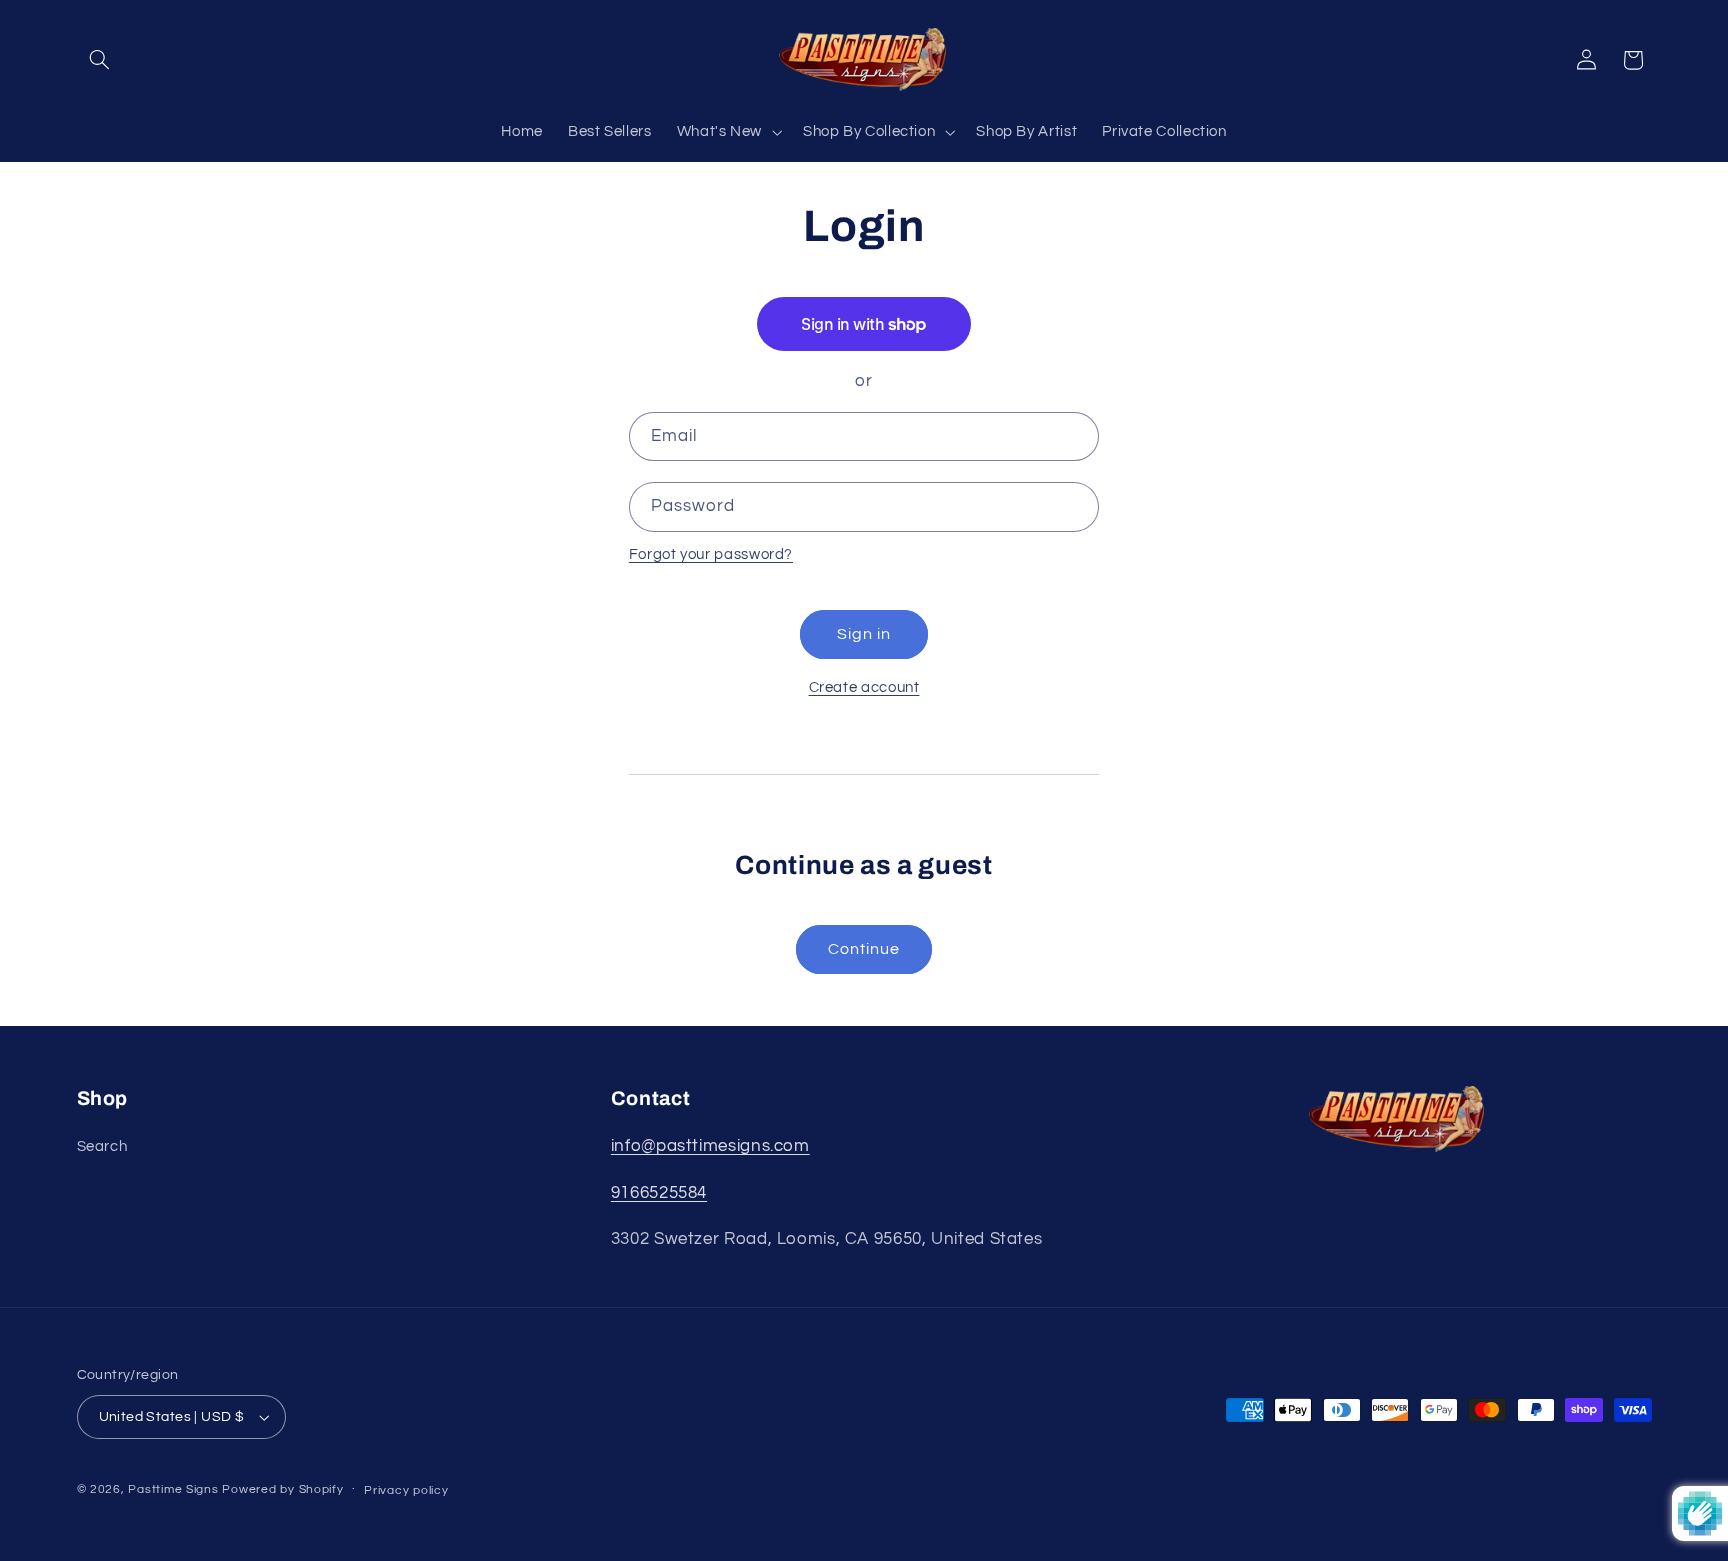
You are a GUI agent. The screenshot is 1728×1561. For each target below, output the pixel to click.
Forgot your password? (711, 554)
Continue (864, 949)
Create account (864, 687)
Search (102, 1146)
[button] (100, 60)
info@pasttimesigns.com (710, 1146)
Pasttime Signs (173, 1489)
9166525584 (659, 1193)
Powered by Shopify (282, 1489)
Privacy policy (406, 1490)
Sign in (864, 634)
